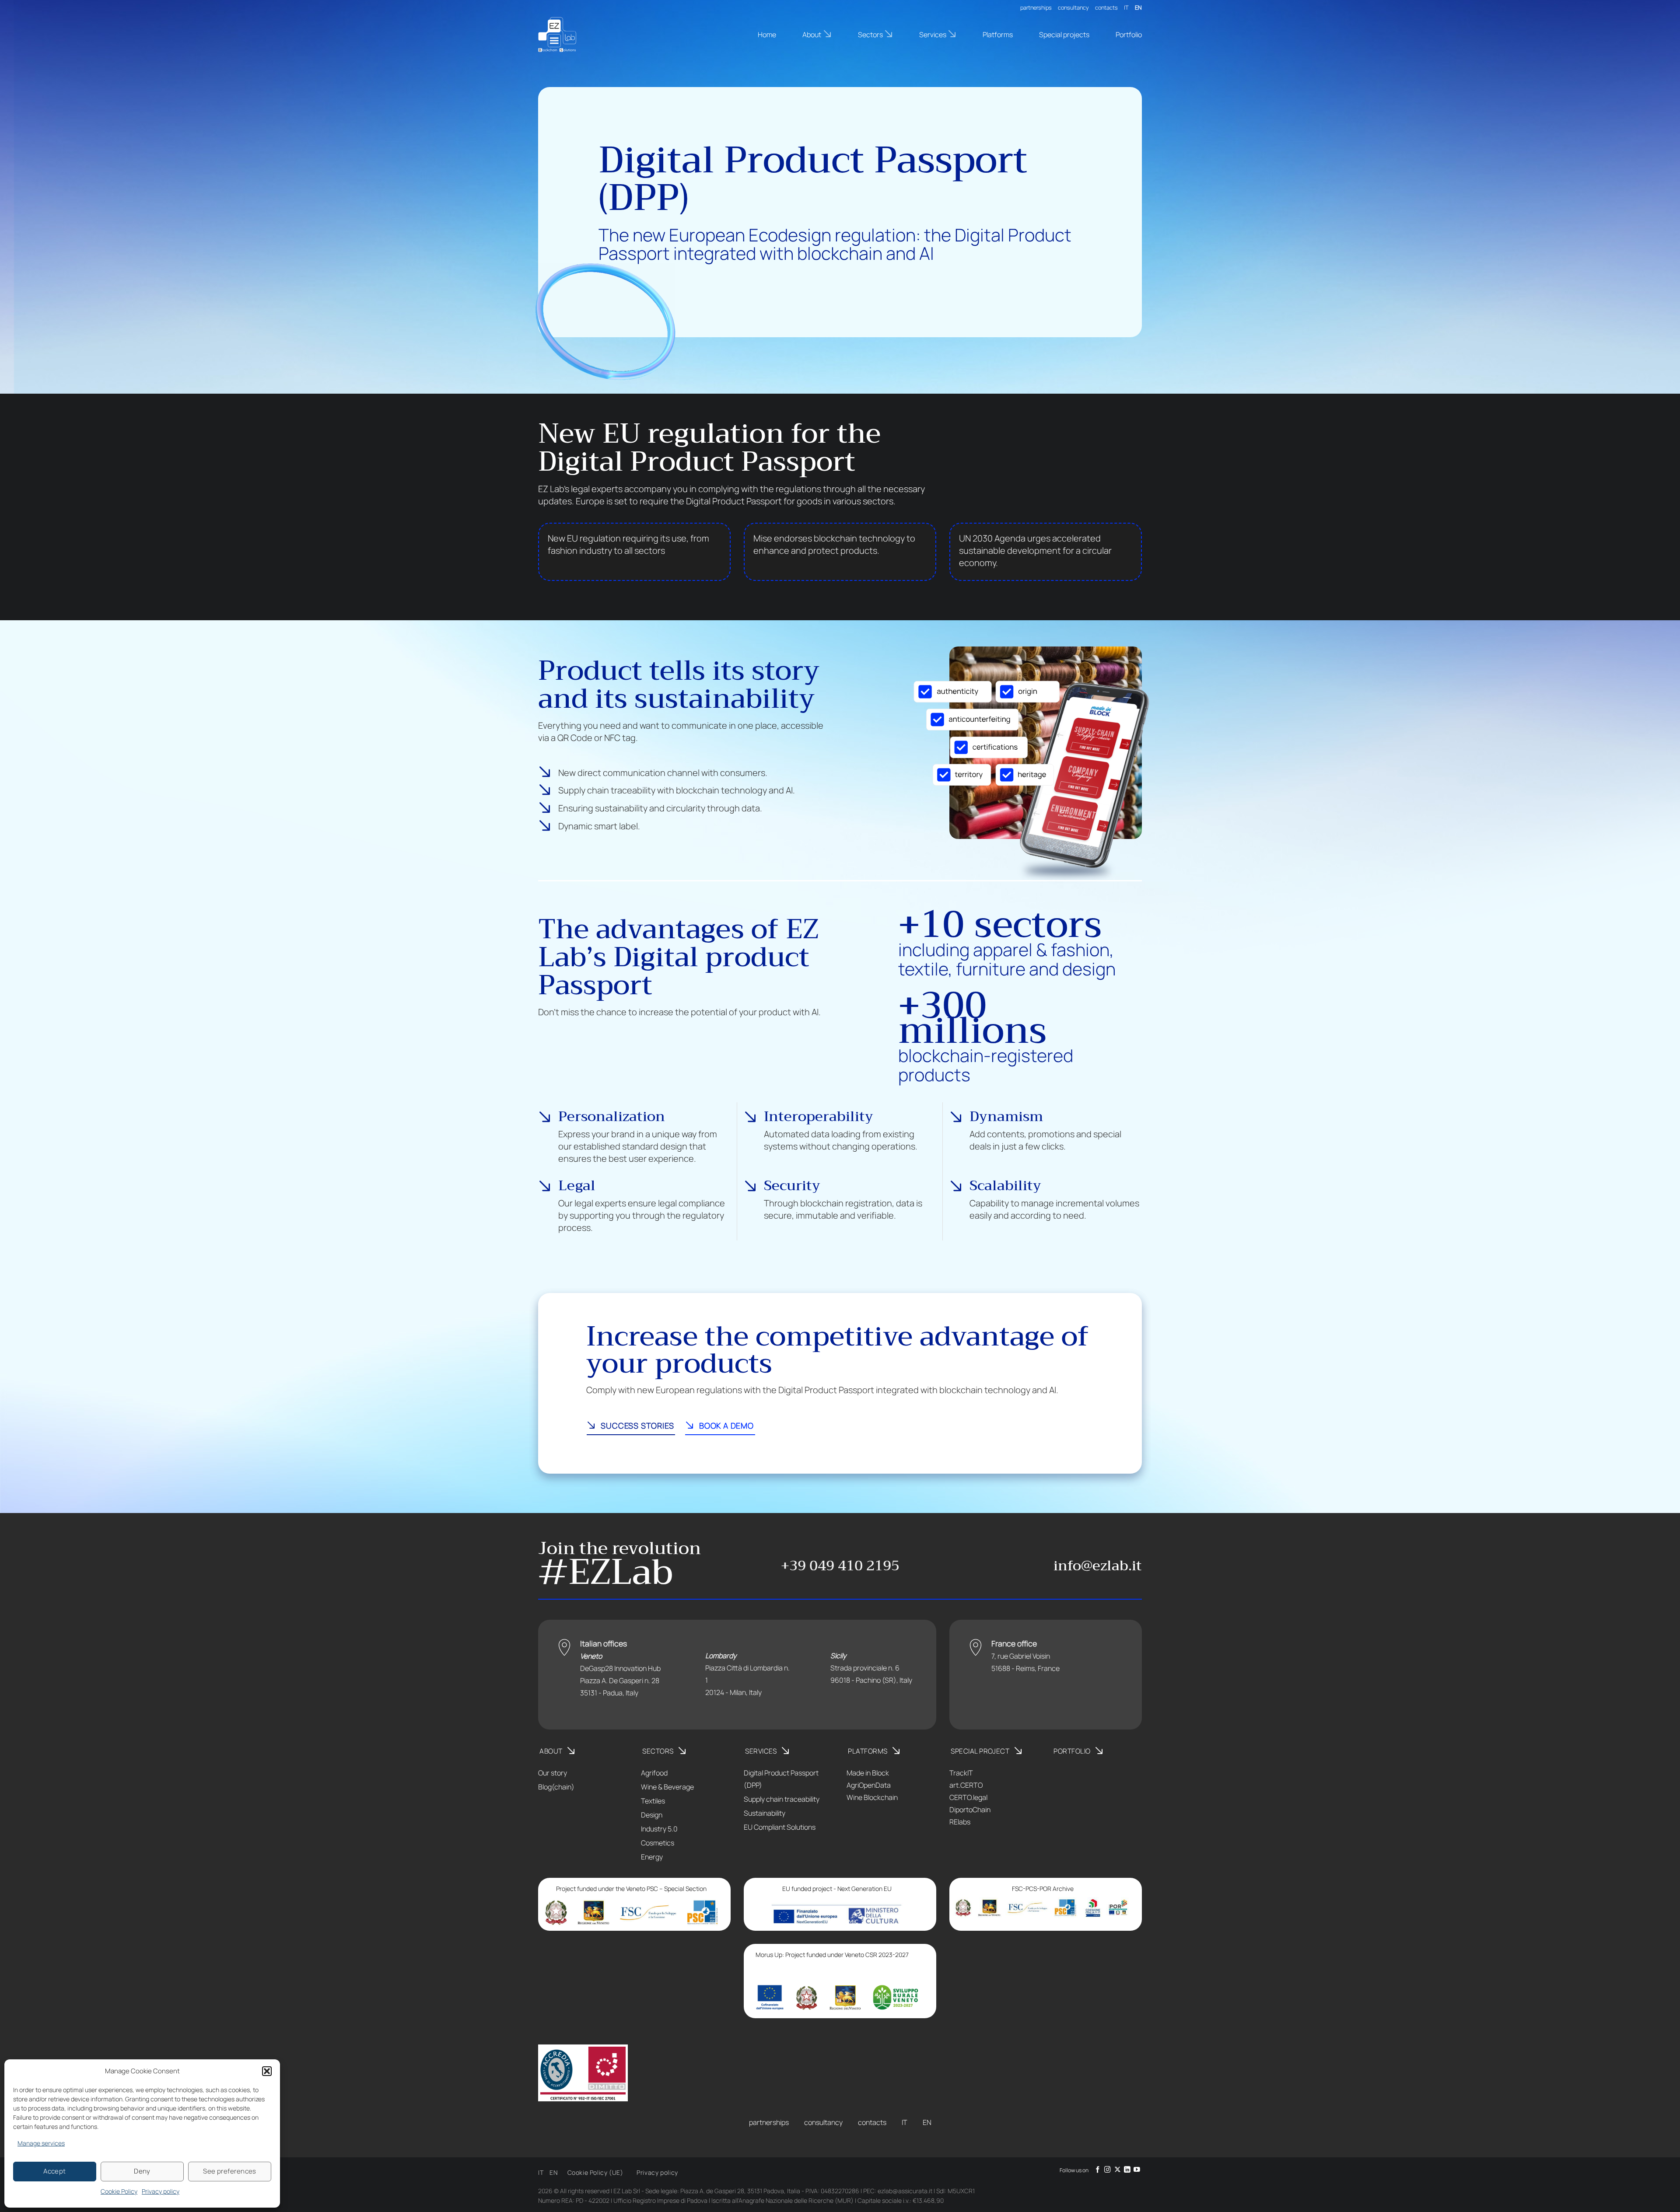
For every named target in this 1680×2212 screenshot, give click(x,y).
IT (1126, 7)
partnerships (1036, 7)
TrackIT (961, 1773)
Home (767, 35)
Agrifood (654, 1773)
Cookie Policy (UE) (595, 2172)
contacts (1106, 7)
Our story (553, 1773)
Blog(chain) (556, 1787)
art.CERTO (966, 1785)
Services (933, 35)
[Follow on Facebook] (1098, 2170)
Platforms (998, 35)
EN (1138, 7)
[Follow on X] (1118, 2170)
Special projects (1064, 35)
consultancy (1073, 7)
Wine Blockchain (872, 1797)
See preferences (230, 2171)
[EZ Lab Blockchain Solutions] (582, 35)
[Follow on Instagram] (1108, 2170)
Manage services (41, 2143)
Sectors (870, 35)
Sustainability (765, 1813)
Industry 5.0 (659, 1829)
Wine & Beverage (667, 1787)
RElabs (960, 1822)
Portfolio (1129, 35)
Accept (55, 2171)
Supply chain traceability (782, 1799)
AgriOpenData (869, 1785)
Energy (652, 1857)
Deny (142, 2171)
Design (652, 1815)
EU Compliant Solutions (780, 1827)
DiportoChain (970, 1810)
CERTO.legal (968, 1797)
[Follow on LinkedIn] (1127, 2170)
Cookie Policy (119, 2191)
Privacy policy (161, 2191)
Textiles (653, 1801)
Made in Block (868, 1773)
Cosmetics (658, 1843)
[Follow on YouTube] (1137, 2170)
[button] (267, 2071)
